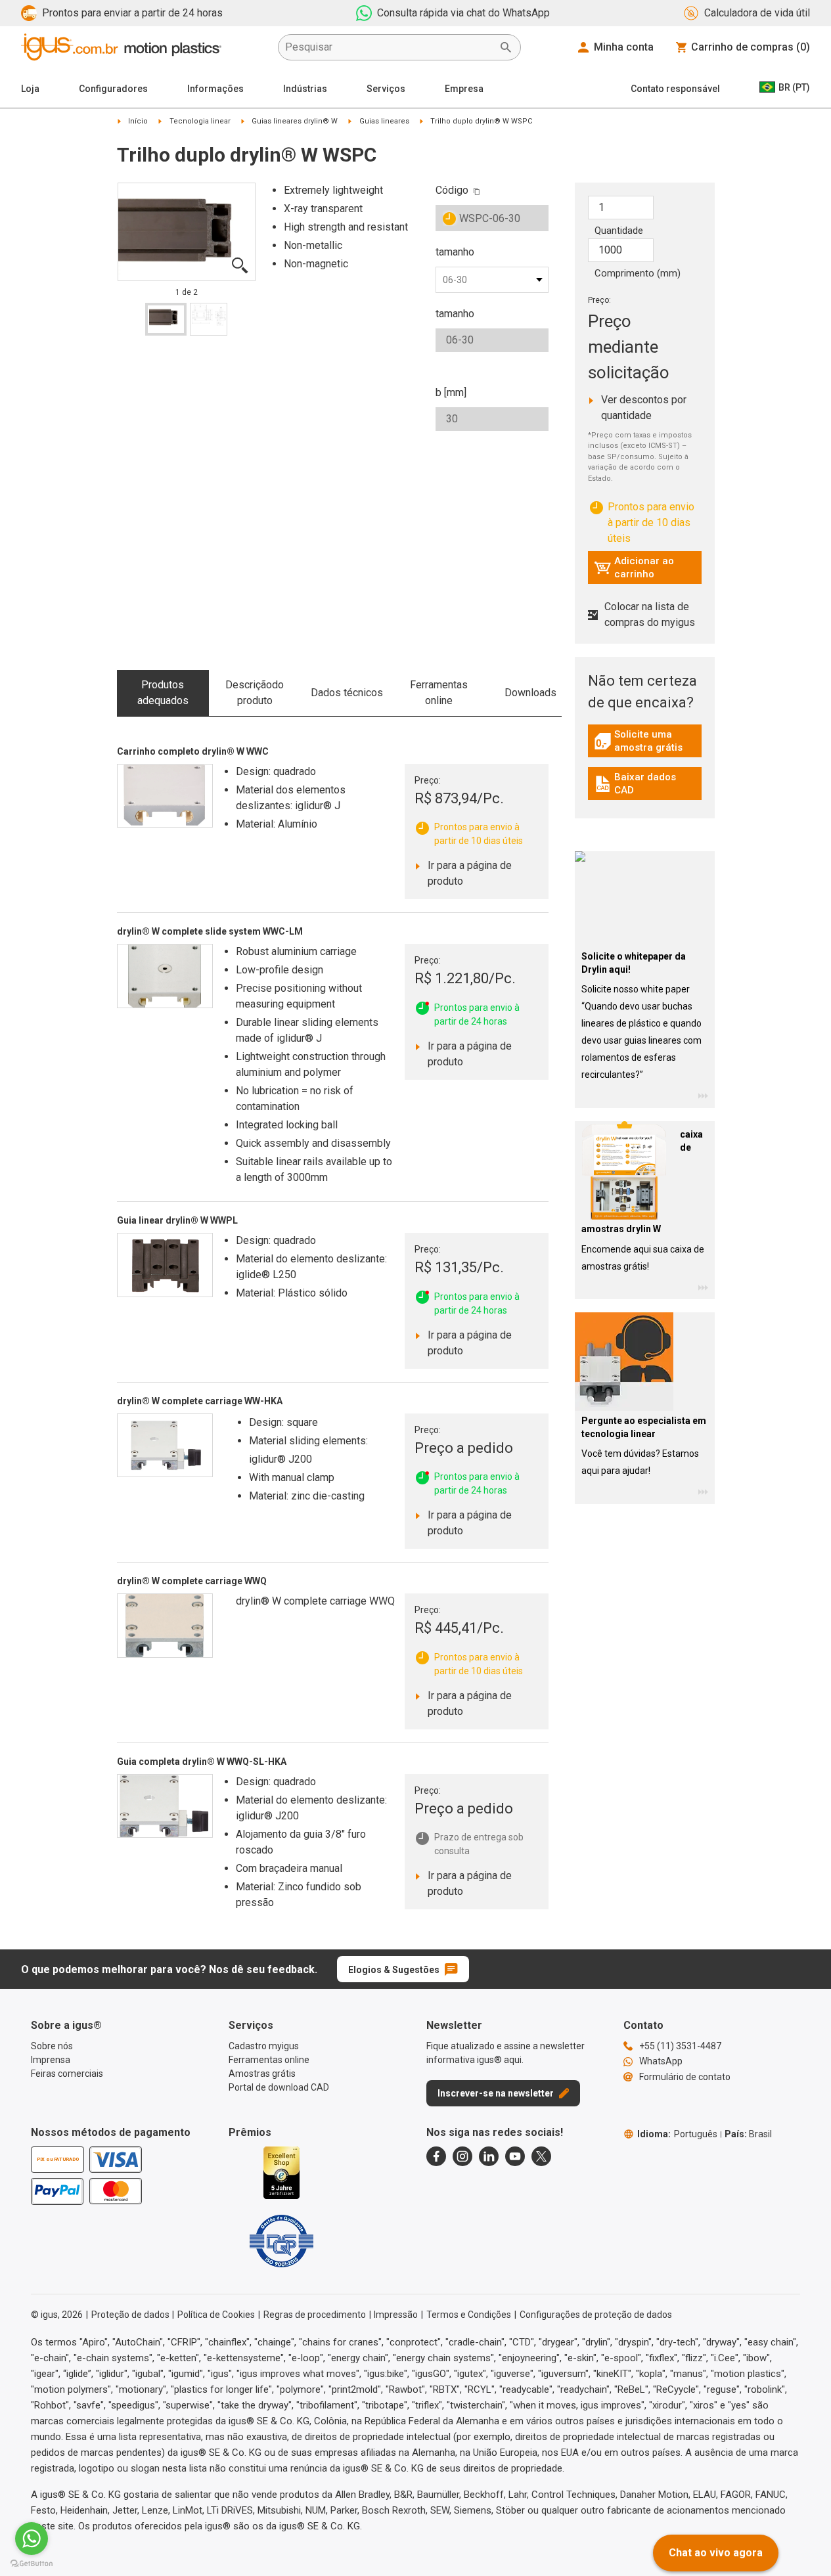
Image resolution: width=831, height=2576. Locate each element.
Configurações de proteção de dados (596, 2315)
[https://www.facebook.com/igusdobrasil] (436, 2156)
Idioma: (677, 2134)
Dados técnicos (347, 693)
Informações (215, 89)
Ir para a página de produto (469, 873)
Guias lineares (384, 121)
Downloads (530, 693)
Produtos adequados (163, 693)
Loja (30, 89)
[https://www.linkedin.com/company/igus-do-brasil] (489, 2156)
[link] (645, 746)
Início (138, 121)
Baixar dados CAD (646, 784)
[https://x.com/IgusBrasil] (541, 2156)
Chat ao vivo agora (716, 2553)
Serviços (386, 89)
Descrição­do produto (255, 693)
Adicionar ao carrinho (634, 567)
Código (452, 190)
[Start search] (506, 47)
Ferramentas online (439, 693)
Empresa (464, 89)
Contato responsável (675, 89)
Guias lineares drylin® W (295, 121)
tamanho (455, 252)
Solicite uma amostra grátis (648, 741)
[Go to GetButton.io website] (32, 2563)
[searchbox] (389, 47)
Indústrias (305, 89)
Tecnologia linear (200, 121)
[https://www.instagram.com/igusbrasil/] (462, 2156)
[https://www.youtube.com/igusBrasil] (515, 2156)
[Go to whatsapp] (32, 2539)
